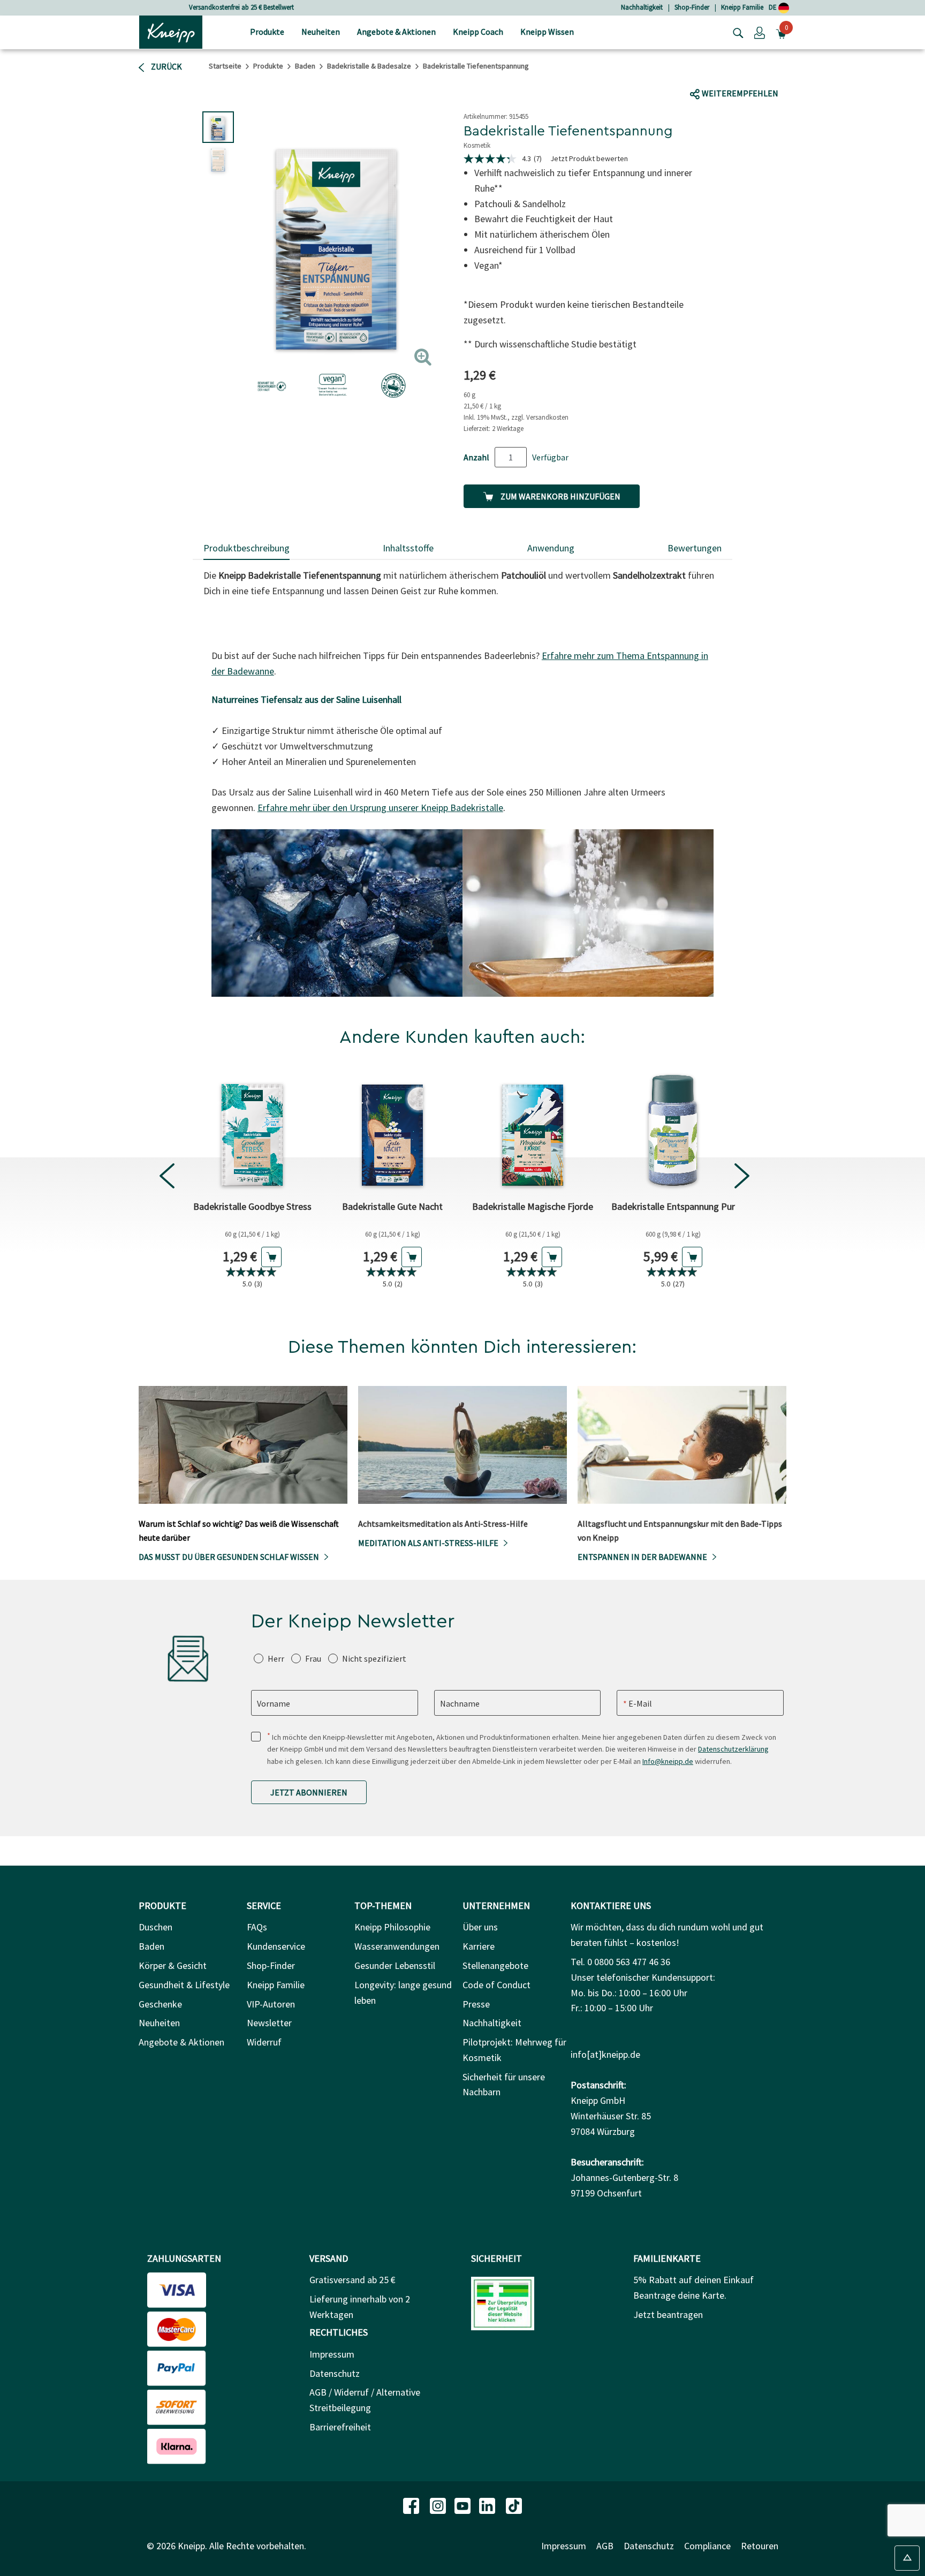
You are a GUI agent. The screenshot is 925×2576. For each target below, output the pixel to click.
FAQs (257, 1927)
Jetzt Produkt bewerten (589, 158)
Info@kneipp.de (668, 1761)
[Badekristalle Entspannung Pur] (673, 1130)
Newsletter (269, 2023)
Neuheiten (159, 2023)
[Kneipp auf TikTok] (514, 2505)
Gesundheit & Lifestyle (184, 1985)
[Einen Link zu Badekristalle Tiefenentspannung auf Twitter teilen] (727, 73)
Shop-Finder (692, 7)
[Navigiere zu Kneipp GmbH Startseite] (171, 31)
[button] (760, 32)
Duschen (156, 1927)
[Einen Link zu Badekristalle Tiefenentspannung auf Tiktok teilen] (744, 73)
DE (774, 7)
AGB (605, 2546)
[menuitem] (267, 32)
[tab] (247, 549)
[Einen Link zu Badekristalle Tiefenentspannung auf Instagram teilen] (765, 73)
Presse (476, 2004)
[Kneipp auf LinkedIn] (488, 2505)
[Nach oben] (907, 2558)
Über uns (480, 1927)
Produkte (268, 66)
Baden (305, 66)
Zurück (166, 66)
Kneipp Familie (742, 7)
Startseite (225, 66)
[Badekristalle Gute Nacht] (392, 1130)
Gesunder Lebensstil (395, 1965)
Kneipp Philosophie (392, 1927)
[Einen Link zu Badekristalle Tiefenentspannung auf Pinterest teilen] (788, 73)
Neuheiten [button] (321, 32)
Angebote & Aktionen (181, 2042)
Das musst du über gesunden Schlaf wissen (229, 1557)
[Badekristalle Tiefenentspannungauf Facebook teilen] (706, 73)
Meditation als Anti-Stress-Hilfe (428, 1543)
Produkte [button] (267, 32)
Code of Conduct (496, 1985)
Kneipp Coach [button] (478, 32)
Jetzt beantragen (668, 2314)
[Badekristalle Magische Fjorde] (533, 1130)
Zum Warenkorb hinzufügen (560, 496)
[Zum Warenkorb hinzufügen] (271, 1257)
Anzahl (476, 457)
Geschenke (160, 2004)
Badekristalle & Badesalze (369, 66)
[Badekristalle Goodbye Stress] (252, 1130)
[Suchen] (736, 32)
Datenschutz (335, 2373)
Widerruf (264, 2042)
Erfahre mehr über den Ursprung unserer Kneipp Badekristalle (380, 808)
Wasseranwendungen (397, 1946)
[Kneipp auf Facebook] (412, 2505)
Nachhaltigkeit (642, 7)
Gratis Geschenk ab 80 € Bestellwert (241, 7)
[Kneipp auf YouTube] (464, 2505)
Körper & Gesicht (173, 1965)
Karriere (479, 1946)
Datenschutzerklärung (733, 1749)
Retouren (760, 2546)
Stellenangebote (495, 1965)
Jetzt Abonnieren (309, 1792)
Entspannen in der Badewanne (642, 1557)
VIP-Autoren (271, 2004)
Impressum (332, 2354)
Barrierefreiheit (340, 2427)
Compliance (707, 2546)
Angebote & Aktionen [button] (396, 32)
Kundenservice (276, 1946)
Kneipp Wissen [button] (547, 32)
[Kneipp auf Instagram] (439, 2505)
